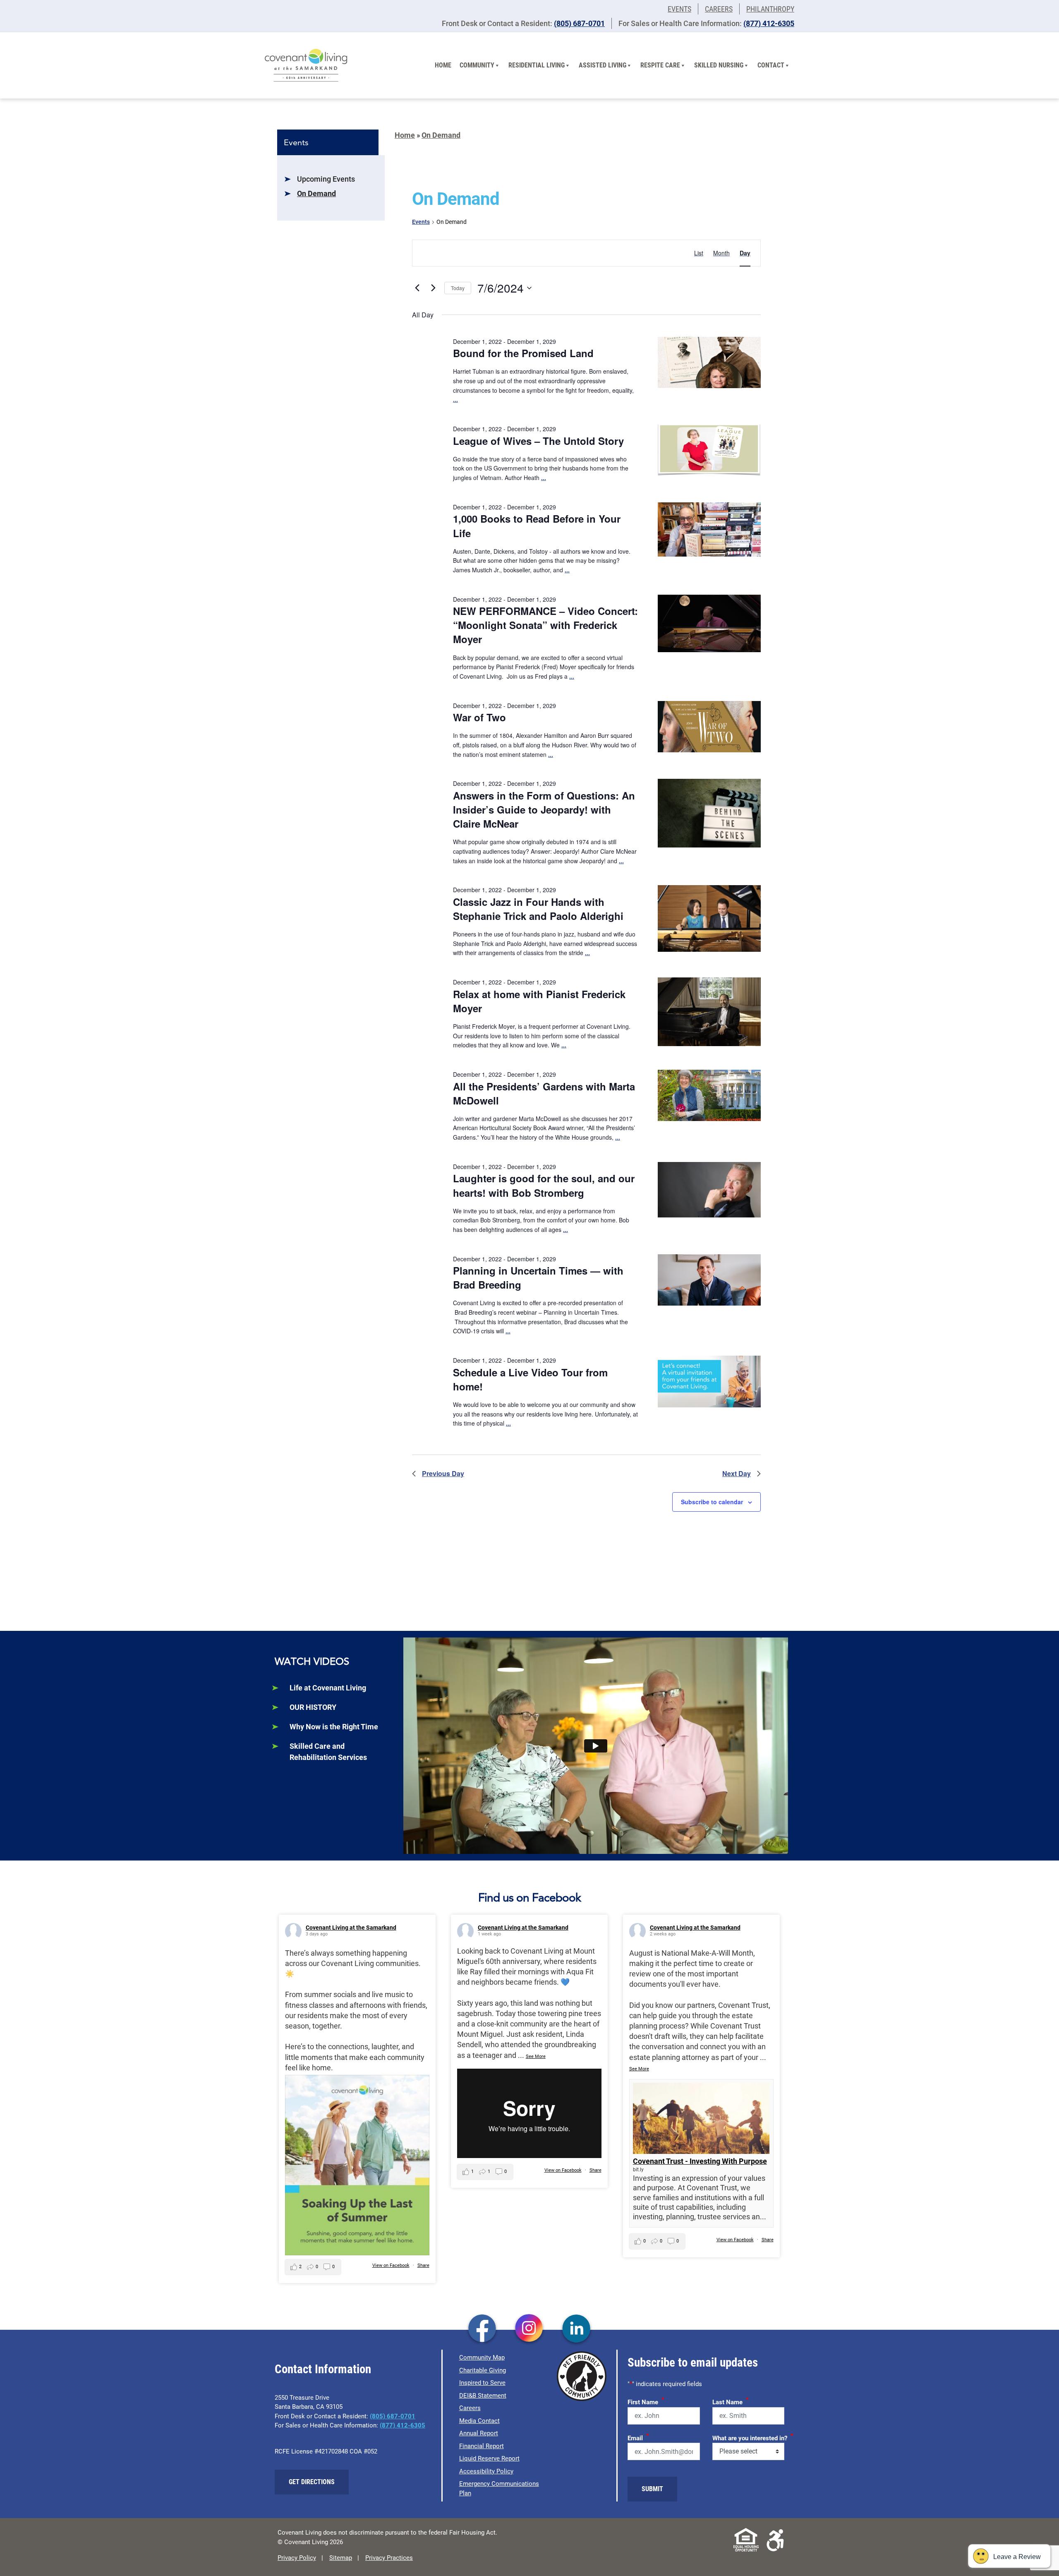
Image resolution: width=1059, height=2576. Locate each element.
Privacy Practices (389, 2558)
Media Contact (479, 2421)
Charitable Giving (483, 2370)
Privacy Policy (297, 2558)
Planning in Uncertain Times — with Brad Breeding (538, 1277)
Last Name (731, 2401)
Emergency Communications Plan (499, 2488)
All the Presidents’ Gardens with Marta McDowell (544, 1093)
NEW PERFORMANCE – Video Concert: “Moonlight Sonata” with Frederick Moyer (545, 625)
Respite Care (660, 65)
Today (458, 288)
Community (477, 65)
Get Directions (312, 2482)
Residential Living (537, 65)
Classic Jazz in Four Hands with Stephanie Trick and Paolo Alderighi (538, 909)
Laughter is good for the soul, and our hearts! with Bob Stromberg (544, 1185)
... (455, 399)
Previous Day (443, 1473)
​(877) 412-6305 (769, 23)
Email (638, 2437)
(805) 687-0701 (579, 23)
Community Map (482, 2358)
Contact (771, 65)
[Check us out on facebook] (482, 2329)
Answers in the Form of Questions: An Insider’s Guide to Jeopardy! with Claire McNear (544, 809)
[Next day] (433, 288)
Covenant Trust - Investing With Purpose (700, 2161)
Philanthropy (770, 9)
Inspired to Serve (482, 2383)
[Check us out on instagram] (529, 2329)
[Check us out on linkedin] (576, 2329)
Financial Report (482, 2446)
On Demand (316, 193)
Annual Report (479, 2433)
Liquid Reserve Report (489, 2458)
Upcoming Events (326, 179)
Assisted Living (603, 65)
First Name (646, 2401)
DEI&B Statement (483, 2396)
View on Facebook (391, 2265)
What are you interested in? (753, 2437)
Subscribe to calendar (712, 1502)
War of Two (479, 717)
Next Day (737, 1473)
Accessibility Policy (486, 2471)
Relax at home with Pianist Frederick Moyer (539, 1001)
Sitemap (341, 2558)
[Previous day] (417, 288)
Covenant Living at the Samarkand (351, 1928)
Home (443, 65)
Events (679, 9)
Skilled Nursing (719, 65)
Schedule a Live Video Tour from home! (530, 1379)
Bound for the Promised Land (523, 353)
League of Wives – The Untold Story (538, 441)
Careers (719, 9)
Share (423, 2265)
